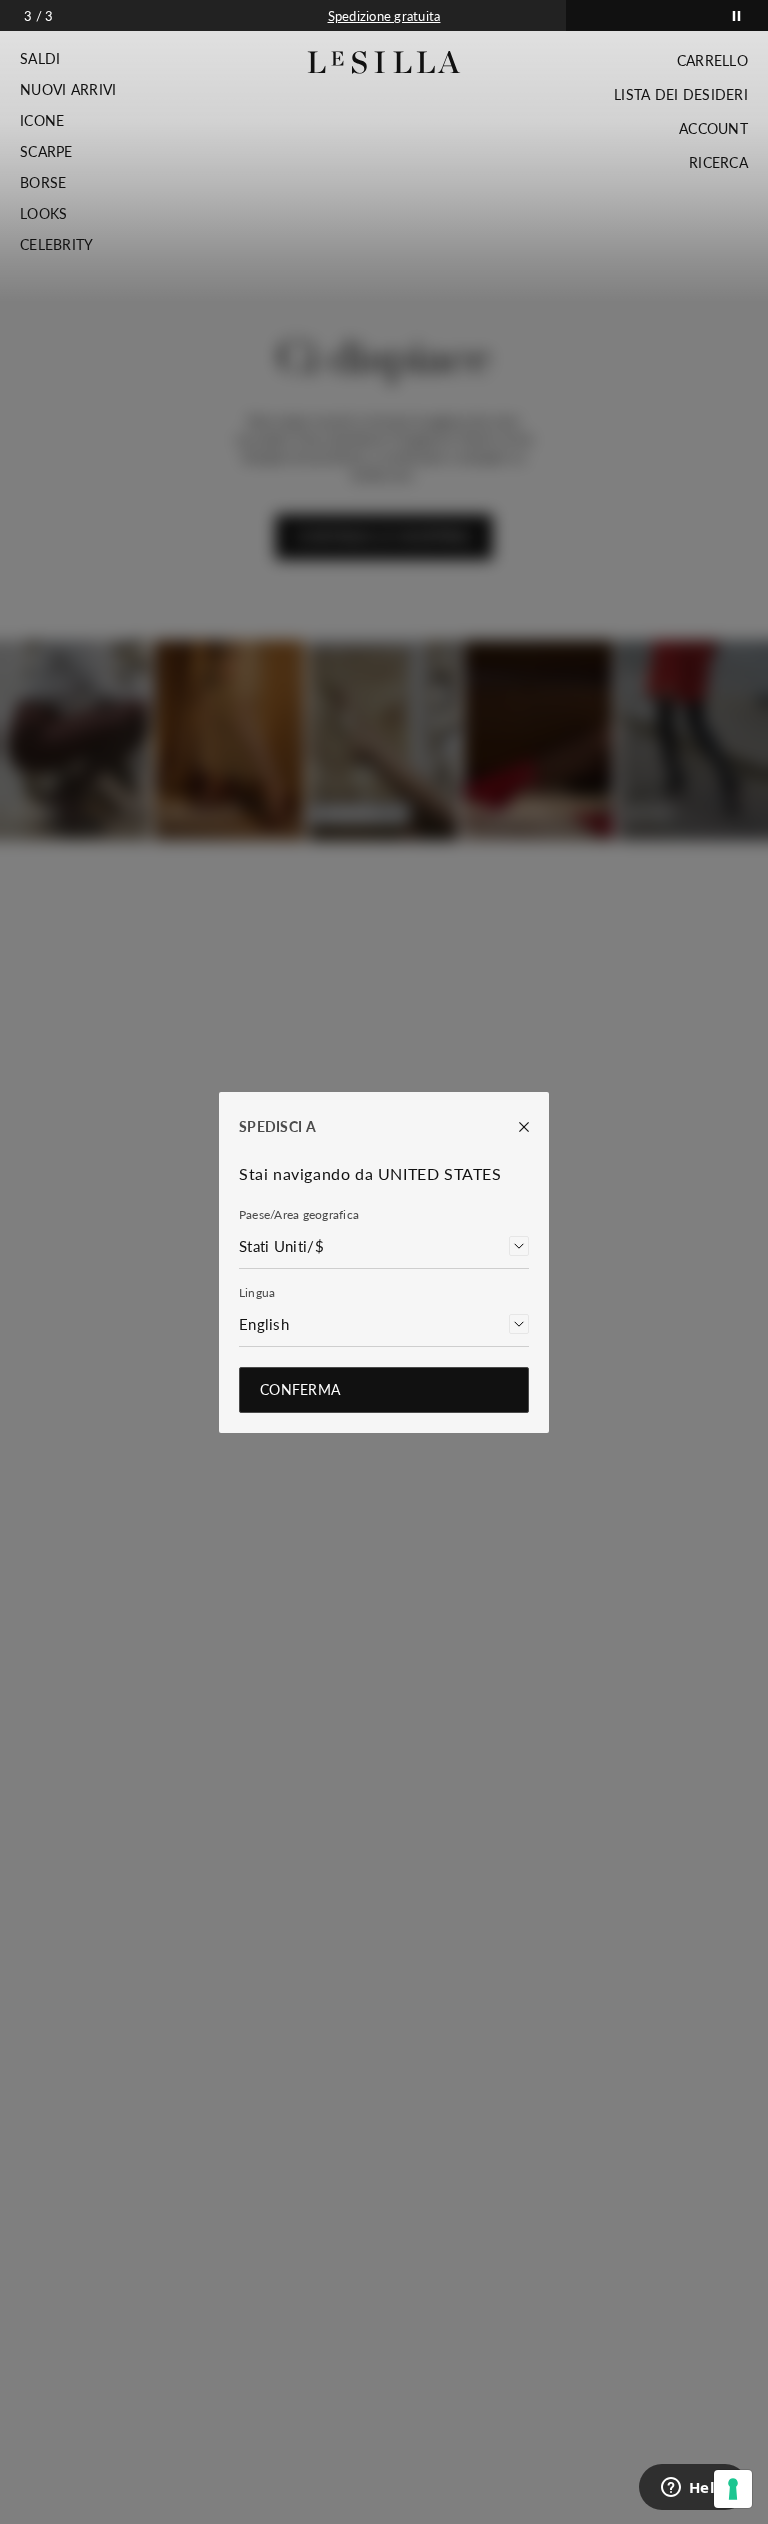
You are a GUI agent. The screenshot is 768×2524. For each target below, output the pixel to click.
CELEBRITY (57, 245)
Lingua (257, 1292)
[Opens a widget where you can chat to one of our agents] (693, 2489)
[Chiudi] (514, 1127)
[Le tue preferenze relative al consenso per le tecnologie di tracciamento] (733, 2489)
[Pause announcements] (736, 15)
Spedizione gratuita (384, 16)
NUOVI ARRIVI (68, 90)
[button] (68, 59)
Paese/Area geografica (299, 1214)
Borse (43, 183)
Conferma (300, 1389)
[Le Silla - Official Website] (384, 62)
